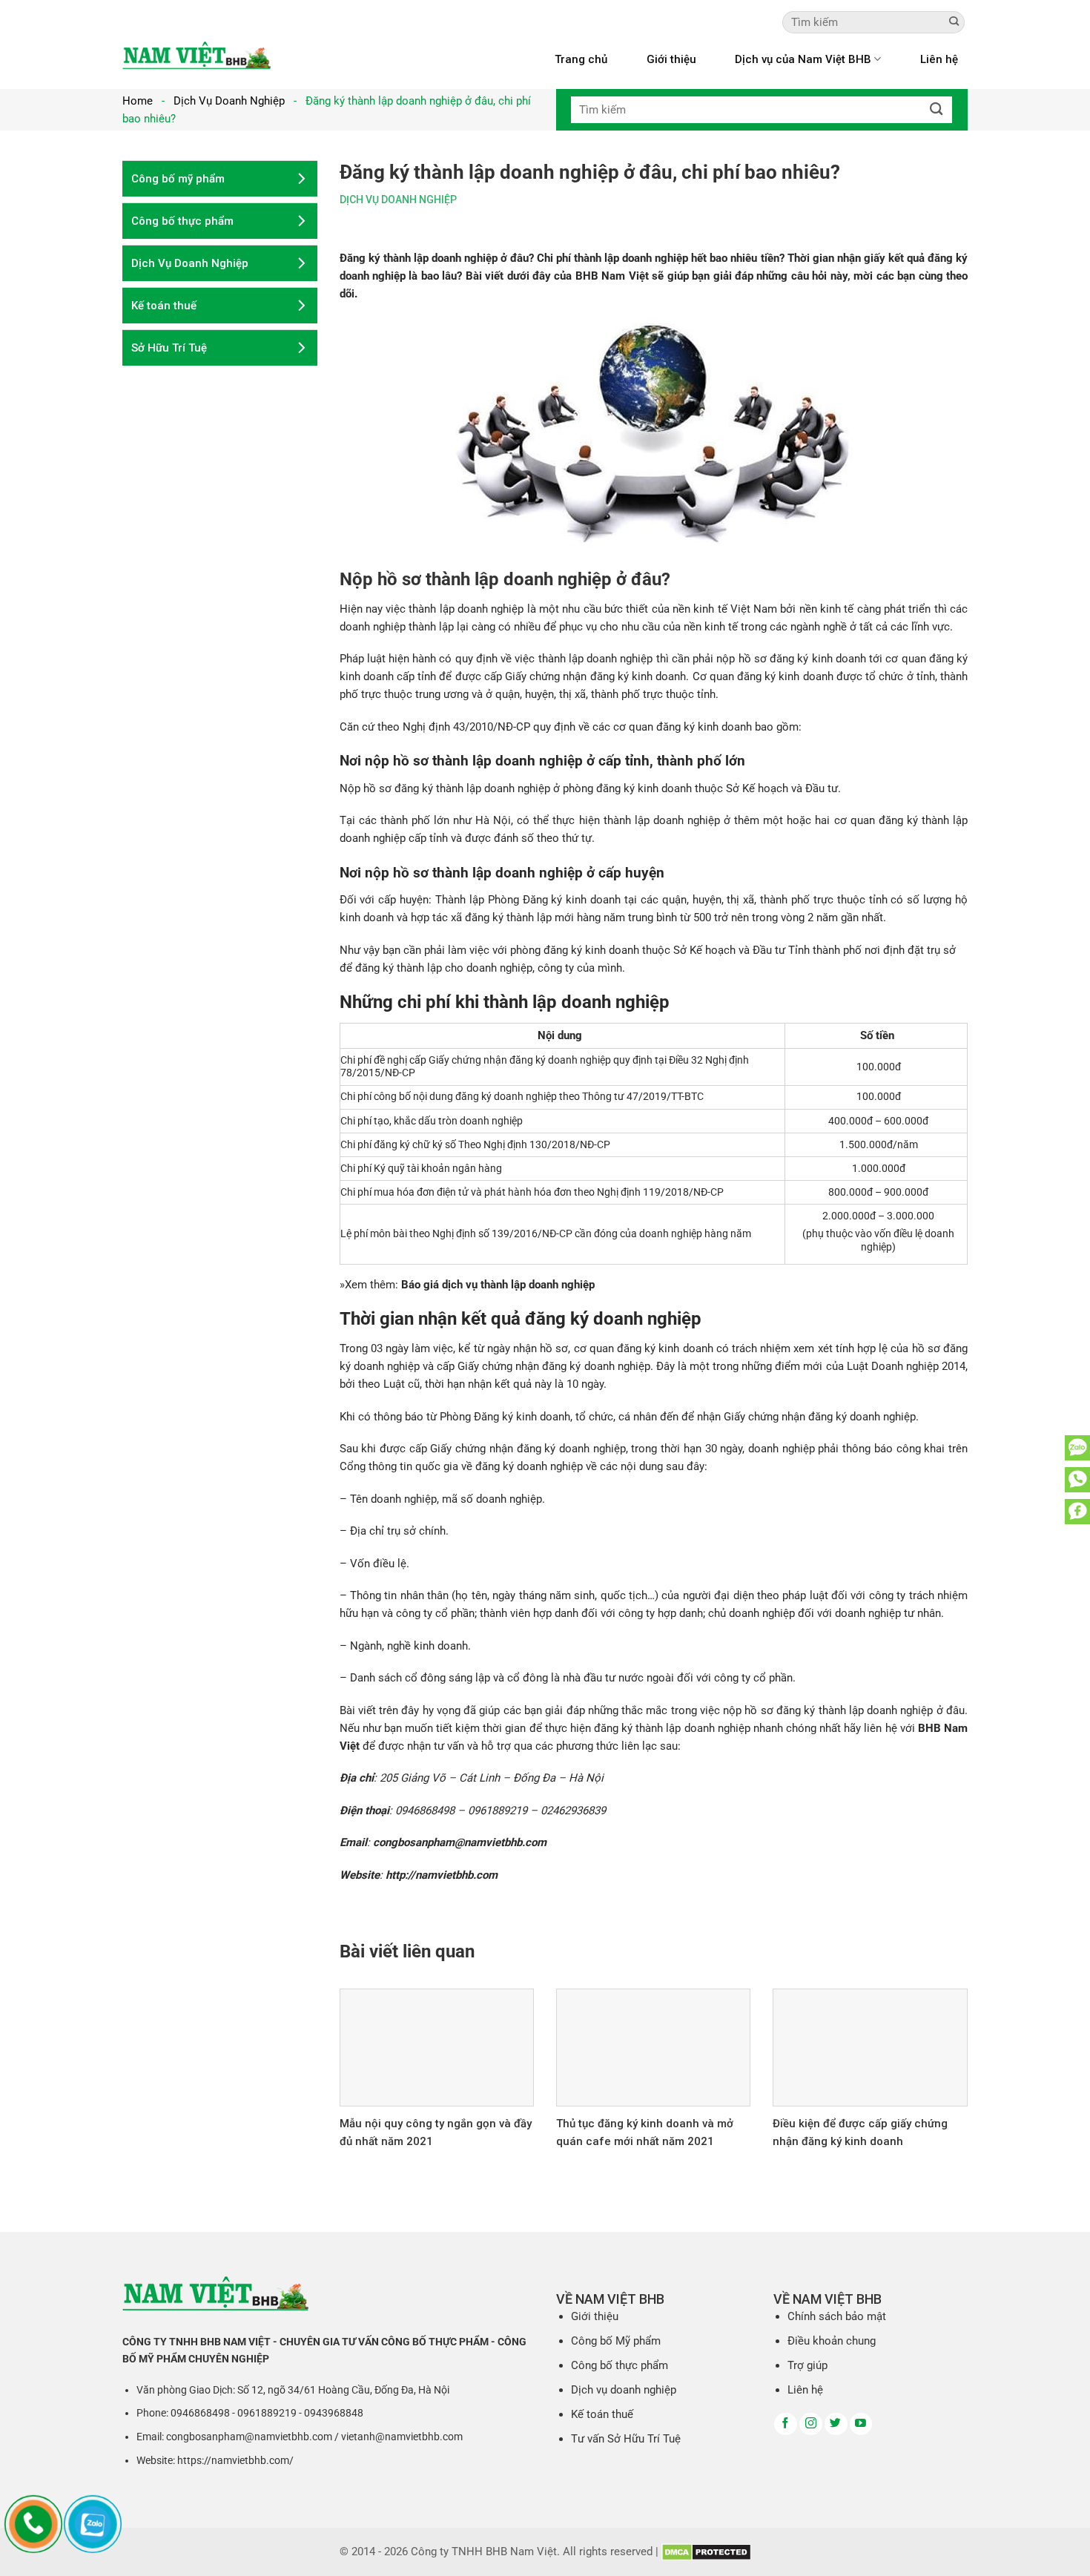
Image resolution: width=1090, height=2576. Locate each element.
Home (138, 101)
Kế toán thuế (602, 2414)
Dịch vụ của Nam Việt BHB (803, 59)
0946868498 (200, 2413)
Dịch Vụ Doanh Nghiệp (229, 101)
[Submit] (954, 22)
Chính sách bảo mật (837, 2316)
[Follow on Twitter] (836, 2424)
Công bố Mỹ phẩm (616, 2341)
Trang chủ (581, 59)
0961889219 (267, 2413)
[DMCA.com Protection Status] (706, 2552)
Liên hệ (939, 59)
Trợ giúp (807, 2365)
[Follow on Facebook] (786, 2424)
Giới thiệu (671, 59)
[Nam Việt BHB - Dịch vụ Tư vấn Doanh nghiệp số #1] (196, 55)
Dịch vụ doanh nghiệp (624, 2390)
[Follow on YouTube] (861, 2424)
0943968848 (334, 2413)
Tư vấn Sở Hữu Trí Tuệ (626, 2439)
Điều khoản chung (832, 2341)
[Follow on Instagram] (811, 2424)
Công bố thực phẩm (620, 2365)
